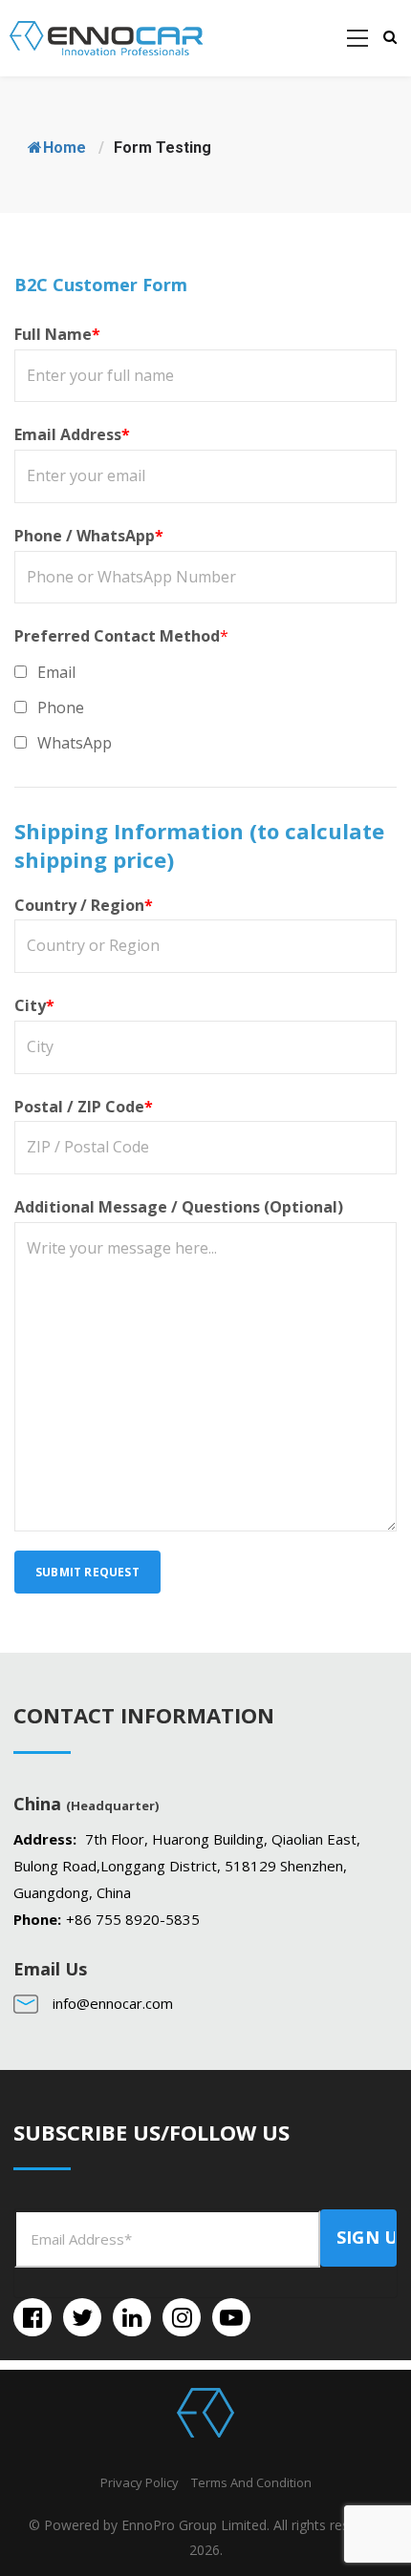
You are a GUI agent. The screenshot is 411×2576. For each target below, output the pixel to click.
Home (65, 148)
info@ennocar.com (113, 2003)
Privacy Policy (140, 2482)
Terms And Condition (251, 2482)
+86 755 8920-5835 (133, 1919)
